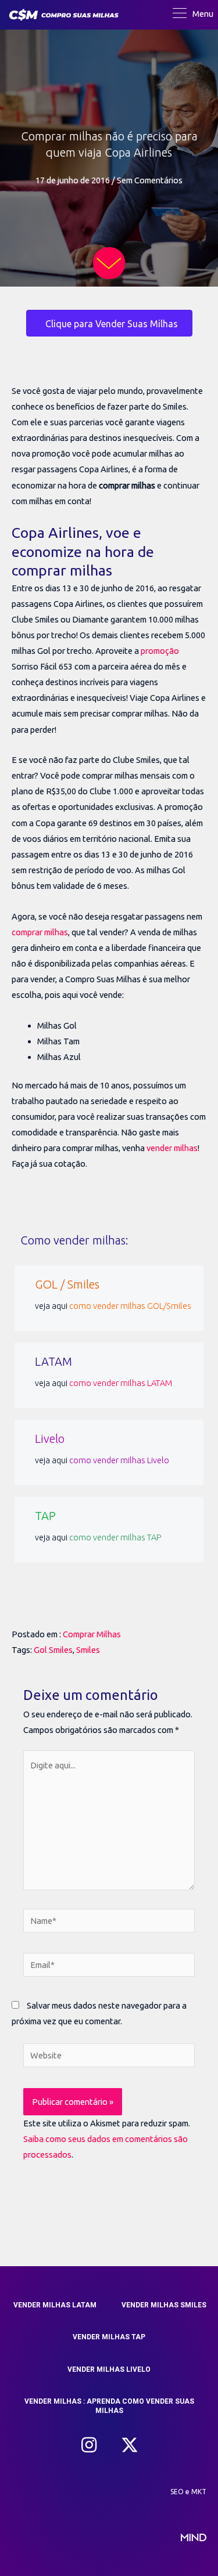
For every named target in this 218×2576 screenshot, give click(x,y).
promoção (160, 651)
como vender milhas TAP (115, 1537)
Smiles (88, 1650)
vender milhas (172, 1148)
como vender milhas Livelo (119, 1460)
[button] (89, 2445)
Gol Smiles (53, 1650)
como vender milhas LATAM (121, 1383)
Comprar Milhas (92, 1634)
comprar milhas (40, 932)
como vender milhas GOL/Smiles (130, 1306)
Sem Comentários (150, 180)
